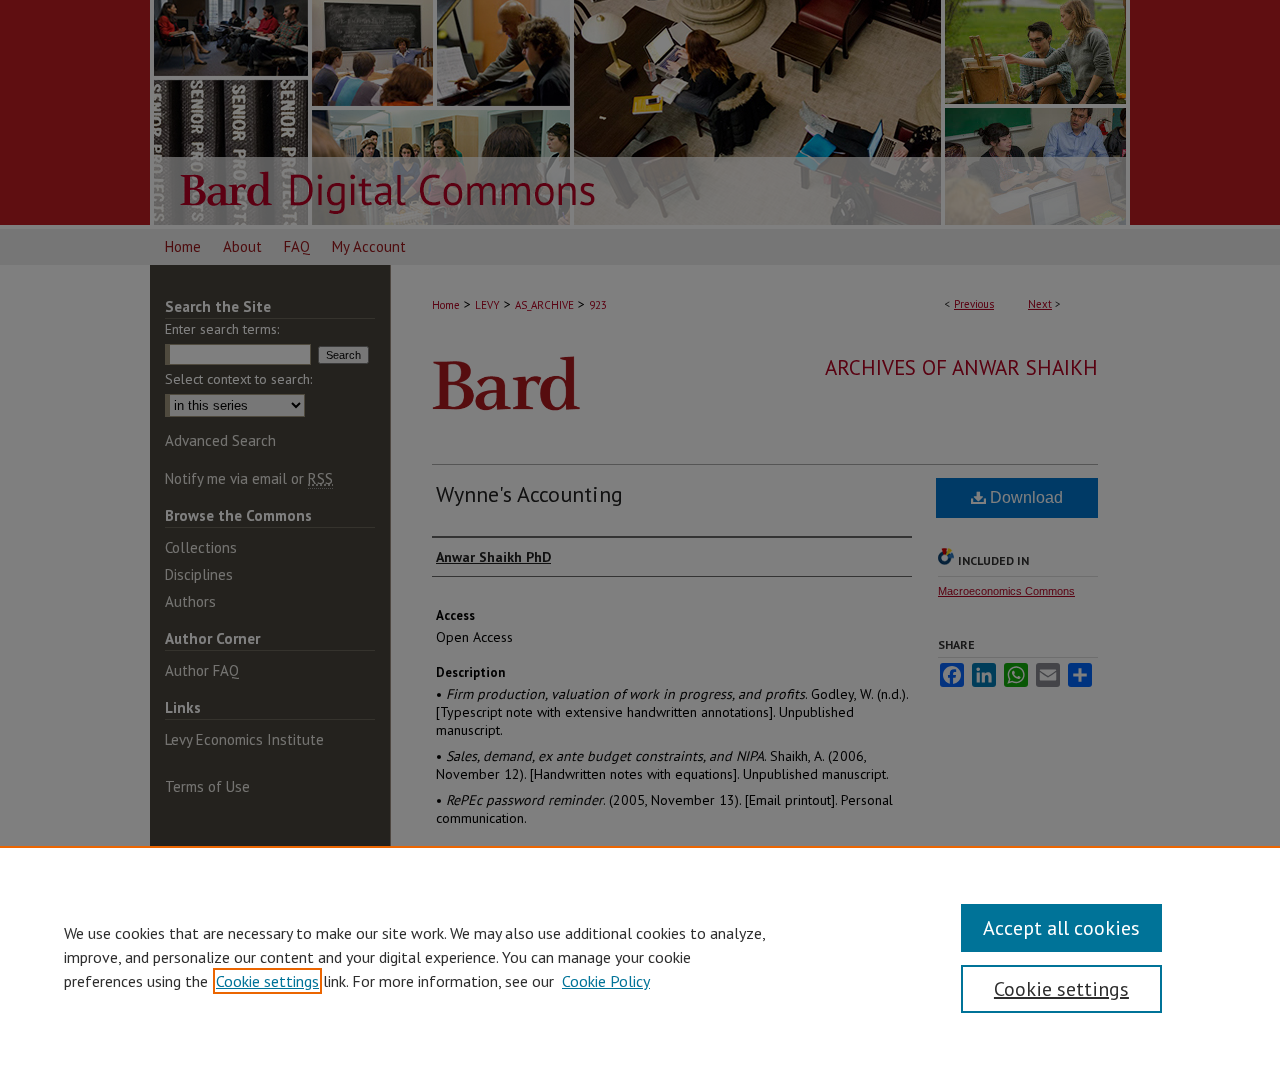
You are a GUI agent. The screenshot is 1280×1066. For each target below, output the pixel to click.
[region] (640, 956)
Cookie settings (267, 981)
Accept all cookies (1061, 928)
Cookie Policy (606, 981)
